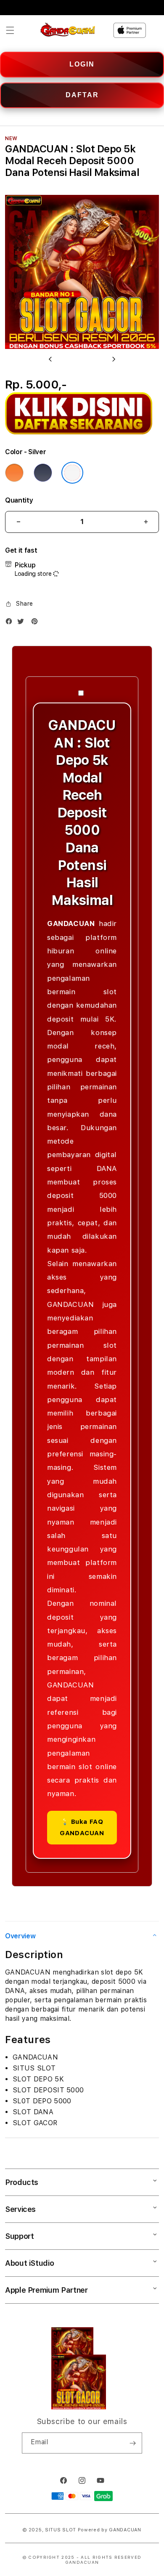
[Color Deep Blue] (43, 473)
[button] (10, 30)
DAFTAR (82, 95)
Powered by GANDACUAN (110, 2530)
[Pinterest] (37, 623)
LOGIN (82, 64)
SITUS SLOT (61, 2530)
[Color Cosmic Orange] (14, 473)
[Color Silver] (72, 473)
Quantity (19, 500)
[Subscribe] (132, 2443)
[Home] (68, 30)
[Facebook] (11, 623)
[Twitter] (23, 623)
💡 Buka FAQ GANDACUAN (82, 1827)
